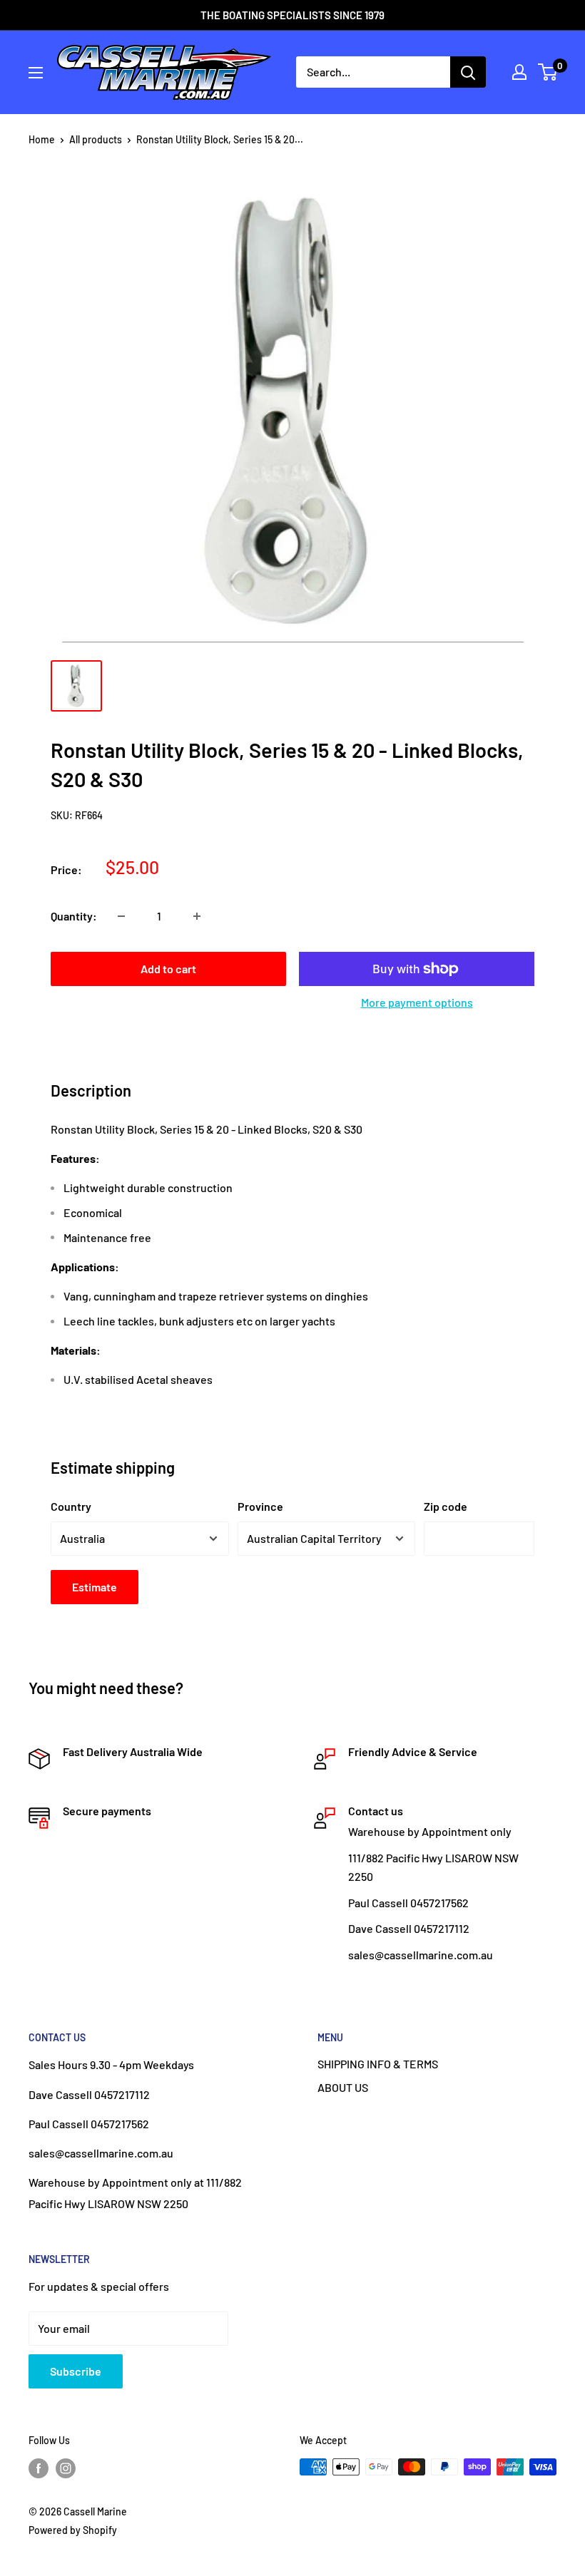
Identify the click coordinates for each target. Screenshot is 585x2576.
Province (260, 1506)
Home (42, 139)
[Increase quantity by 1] (197, 916)
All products (96, 139)
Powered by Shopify (73, 2530)
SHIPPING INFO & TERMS (378, 2064)
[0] (548, 72)
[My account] (519, 72)
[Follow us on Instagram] (66, 2468)
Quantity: (74, 916)
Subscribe (76, 2371)
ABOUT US (343, 2087)
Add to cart (168, 969)
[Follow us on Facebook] (39, 2468)
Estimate (95, 1587)
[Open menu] (36, 73)
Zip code (446, 1506)
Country (71, 1506)
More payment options (417, 1002)
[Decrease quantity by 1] (121, 916)
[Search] (468, 72)
